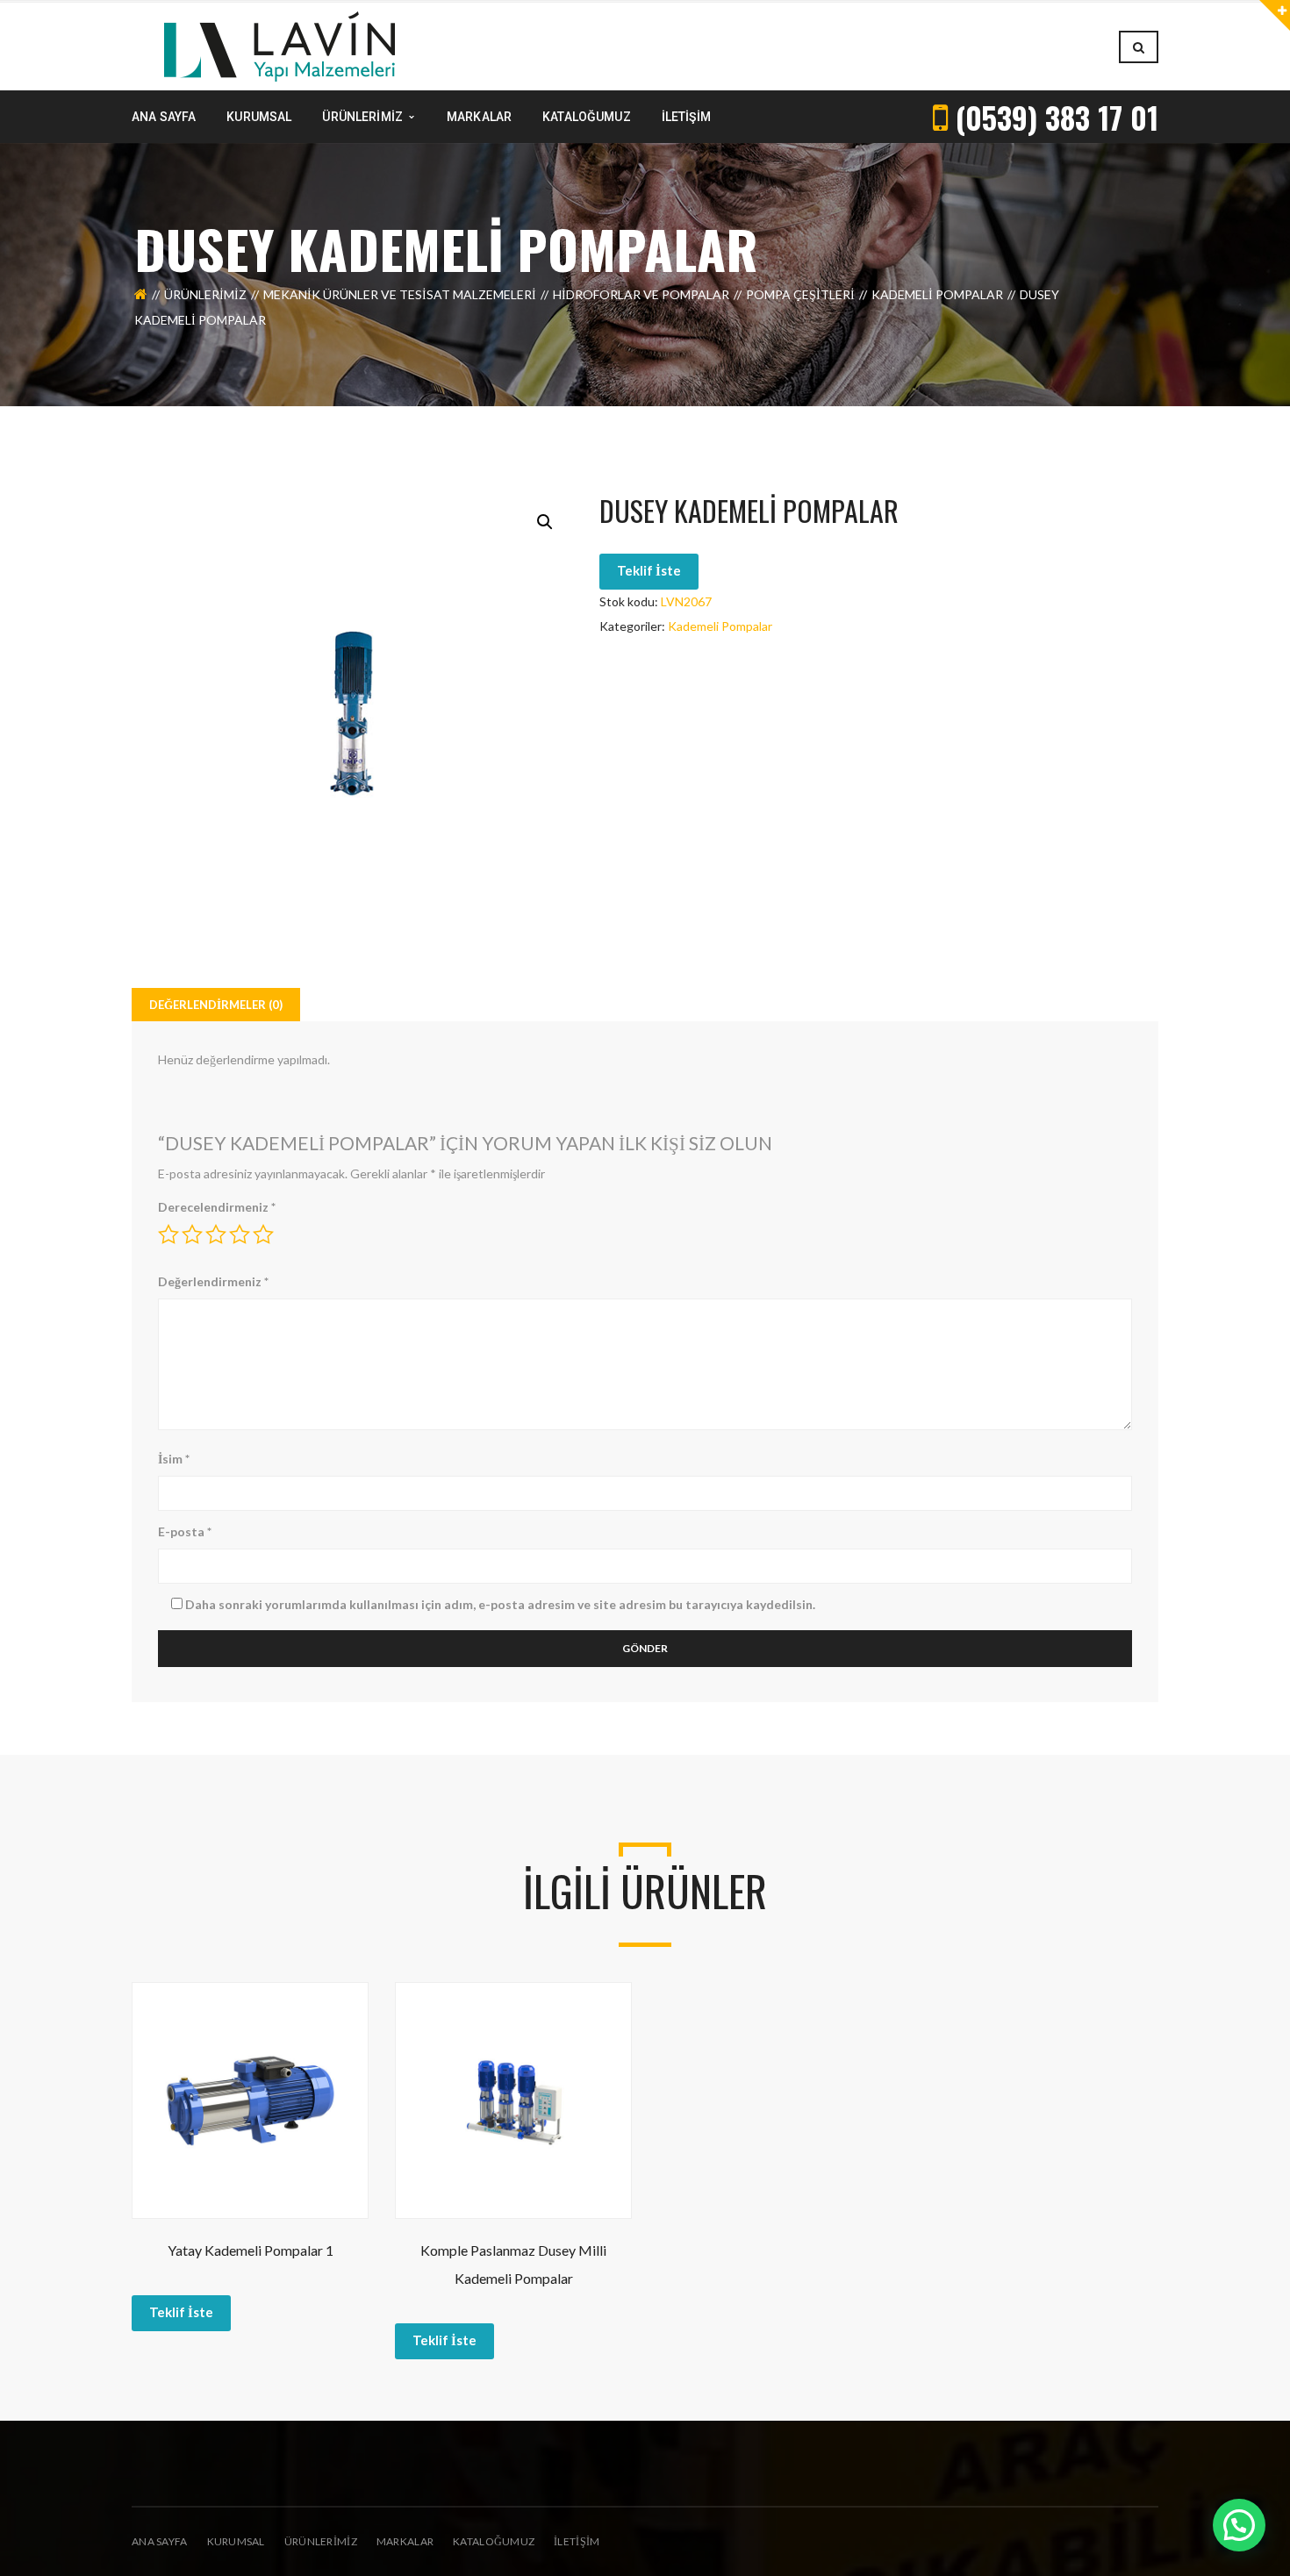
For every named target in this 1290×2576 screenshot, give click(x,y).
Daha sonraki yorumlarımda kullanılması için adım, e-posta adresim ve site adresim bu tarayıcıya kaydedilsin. (500, 1604)
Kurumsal (236, 2541)
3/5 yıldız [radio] (216, 1234)
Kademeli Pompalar (937, 294)
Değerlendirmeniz (213, 1281)
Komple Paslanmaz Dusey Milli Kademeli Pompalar (513, 2264)
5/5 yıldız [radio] (263, 1234)
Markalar (405, 2541)
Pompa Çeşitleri (800, 294)
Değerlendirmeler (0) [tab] (216, 1005)
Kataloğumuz (494, 2541)
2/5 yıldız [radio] (192, 1234)
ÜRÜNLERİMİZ (321, 2541)
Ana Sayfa (160, 2541)
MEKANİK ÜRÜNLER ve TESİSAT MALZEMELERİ (400, 294)
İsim (174, 1459)
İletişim (577, 2541)
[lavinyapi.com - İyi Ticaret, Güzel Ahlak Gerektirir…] (279, 45)
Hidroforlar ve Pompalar (641, 294)
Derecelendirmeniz (217, 1207)
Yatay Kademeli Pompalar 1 (251, 2250)
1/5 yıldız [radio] (168, 1234)
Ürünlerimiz (205, 294)
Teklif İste (649, 570)
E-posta (185, 1531)
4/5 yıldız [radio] (240, 1234)
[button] (545, 522)
